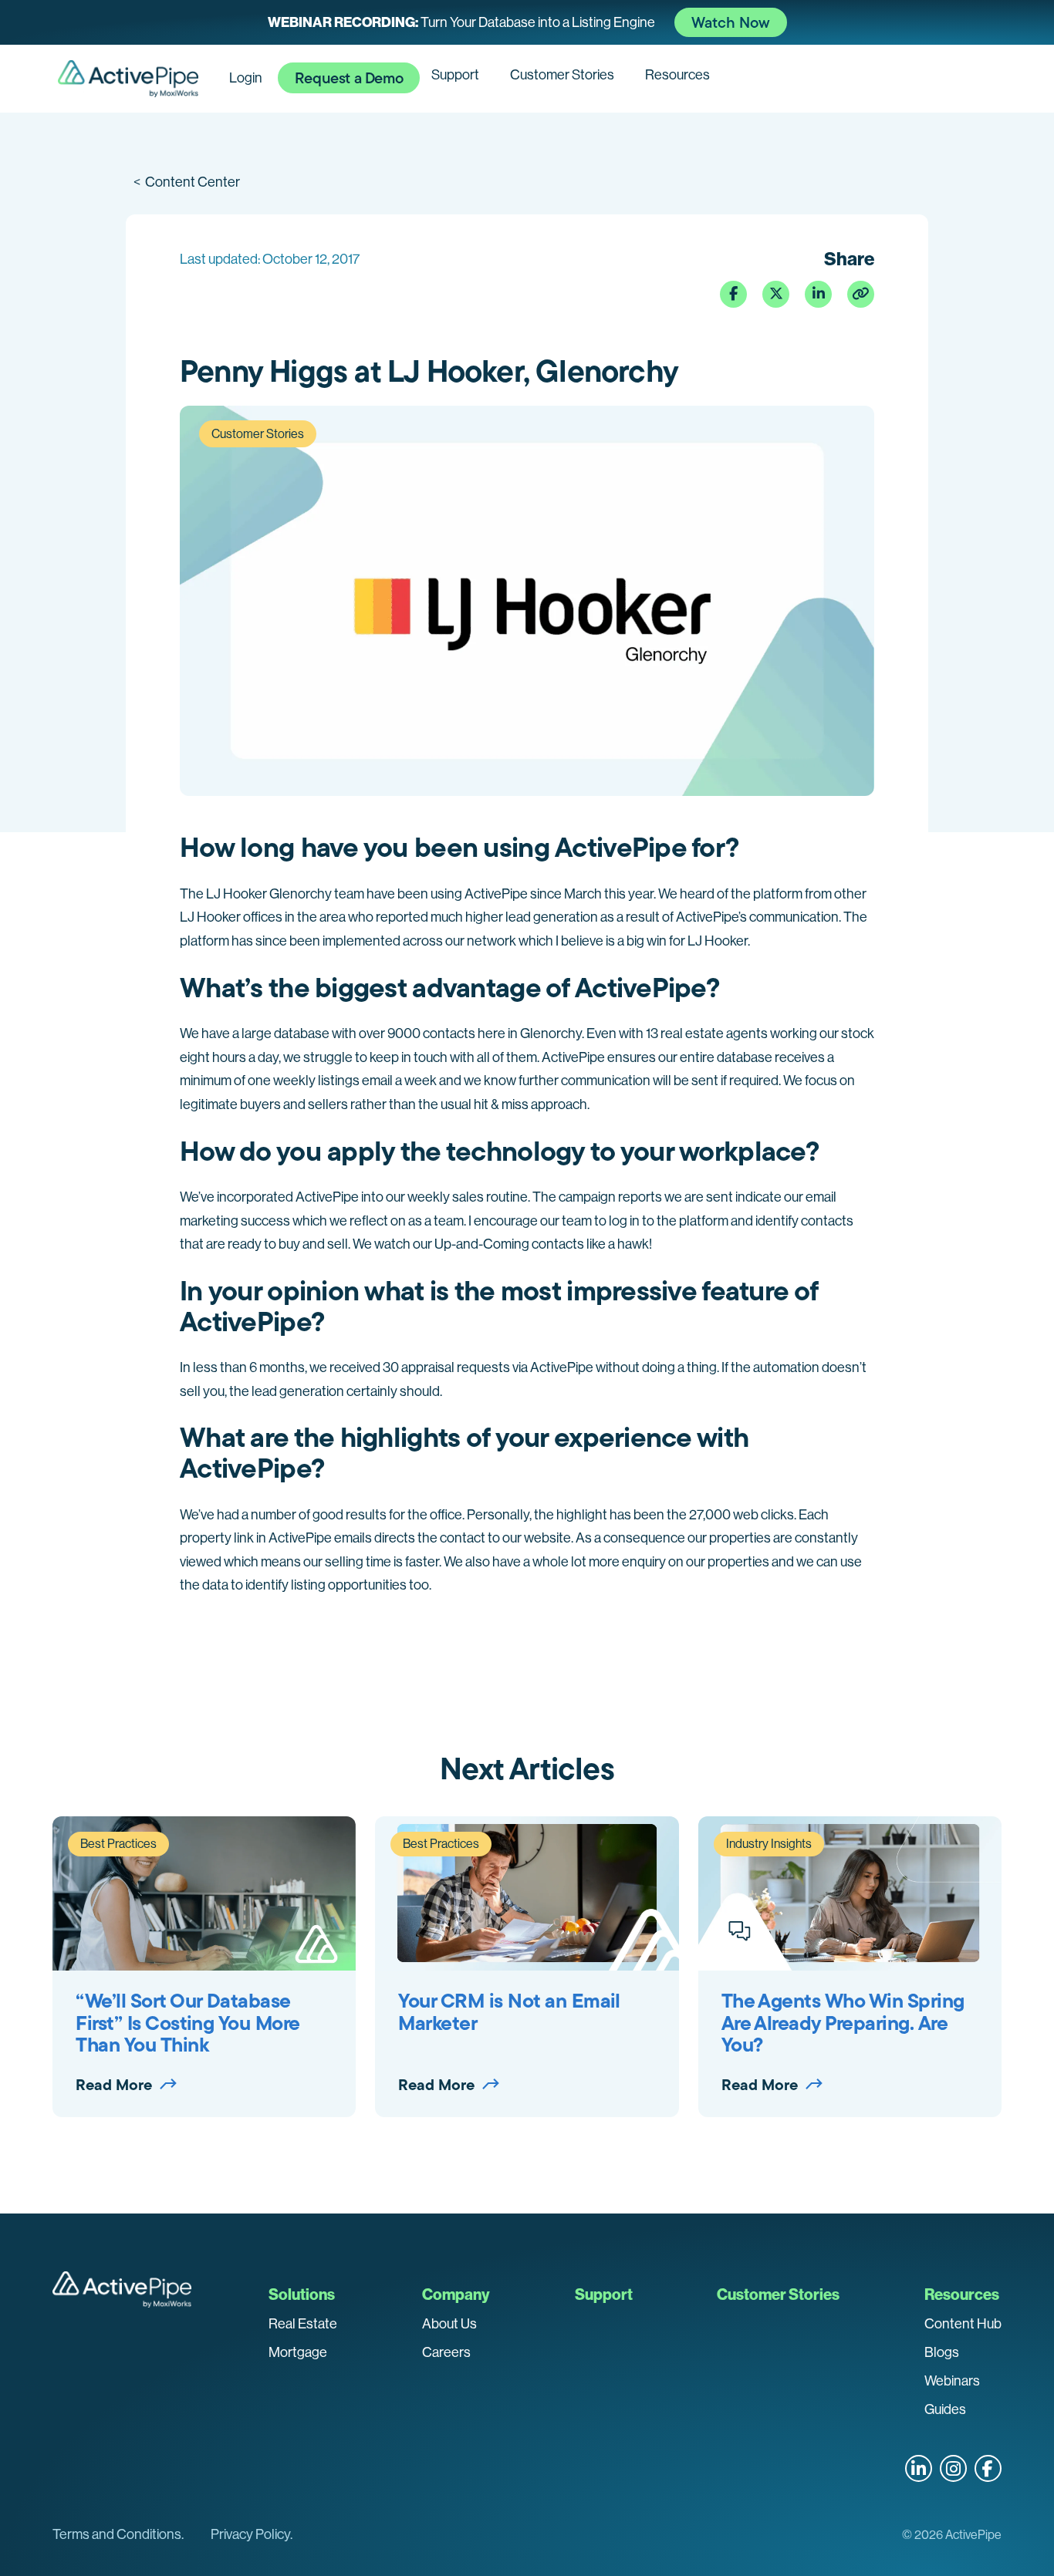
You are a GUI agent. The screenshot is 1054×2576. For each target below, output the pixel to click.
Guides (945, 2409)
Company (456, 2294)
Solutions (302, 2294)
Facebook (988, 2468)
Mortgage (298, 2352)
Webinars (952, 2381)
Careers (446, 2352)
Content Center (187, 182)
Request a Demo (349, 78)
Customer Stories (562, 75)
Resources (677, 75)
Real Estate (303, 2324)
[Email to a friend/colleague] (861, 294)
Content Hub (963, 2324)
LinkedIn (919, 2468)
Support (455, 75)
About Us (449, 2324)
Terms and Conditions (117, 2534)
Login (246, 78)
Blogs (942, 2352)
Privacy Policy (250, 2534)
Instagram (953, 2468)
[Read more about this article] (527, 22)
